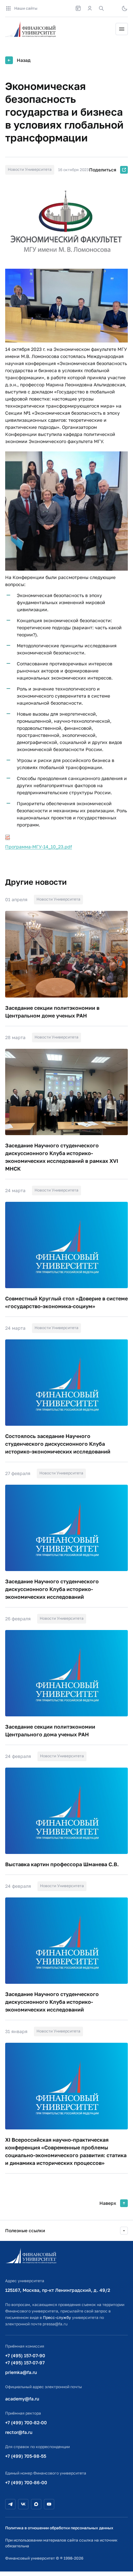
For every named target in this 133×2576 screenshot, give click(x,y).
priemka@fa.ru (21, 2372)
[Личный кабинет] (90, 8)
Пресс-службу (57, 2317)
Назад (24, 60)
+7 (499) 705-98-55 (26, 2456)
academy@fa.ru (22, 2399)
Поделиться (103, 170)
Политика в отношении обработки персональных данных (59, 2528)
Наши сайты (26, 8)
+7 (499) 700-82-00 (26, 2422)
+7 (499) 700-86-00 (26, 2482)
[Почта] (113, 8)
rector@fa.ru (19, 2432)
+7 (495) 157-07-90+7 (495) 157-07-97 (25, 2359)
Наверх (108, 2203)
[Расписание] (78, 8)
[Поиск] (101, 8)
